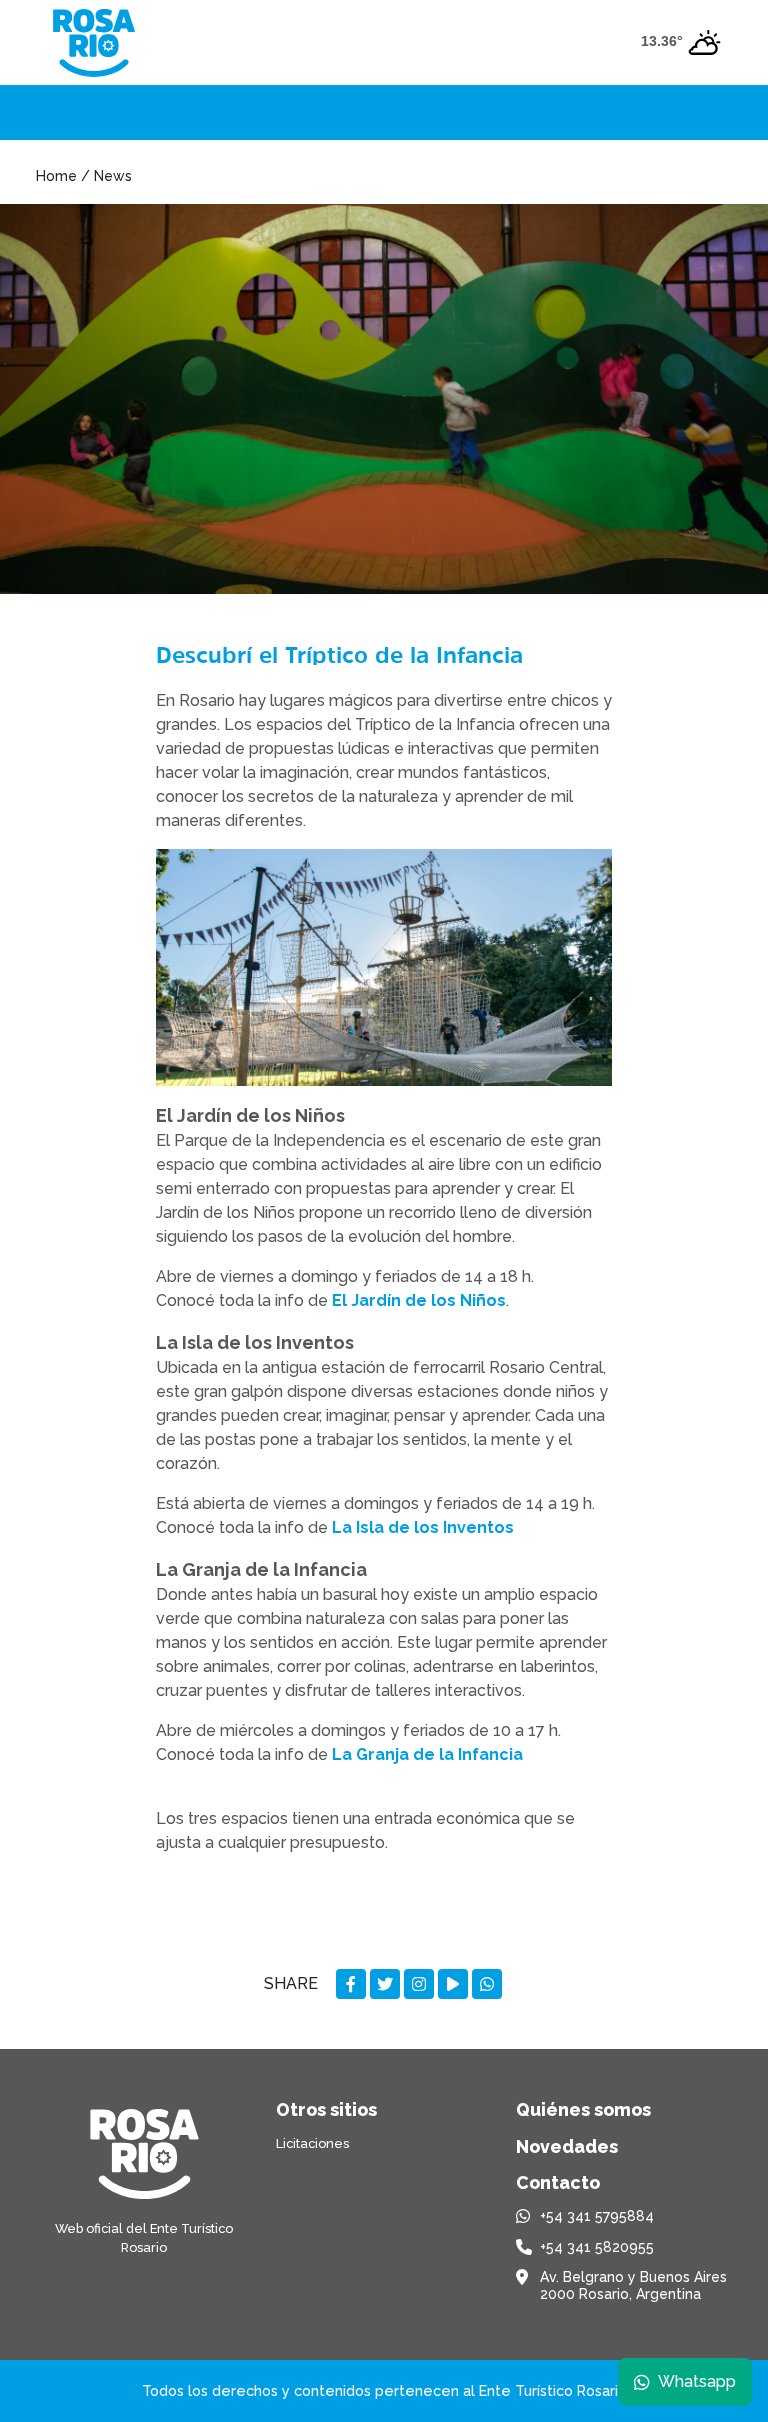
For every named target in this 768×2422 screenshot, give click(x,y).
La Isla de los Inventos (423, 1527)
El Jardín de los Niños (419, 1300)
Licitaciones (312, 2143)
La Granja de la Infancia (427, 1754)
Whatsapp (697, 2381)
